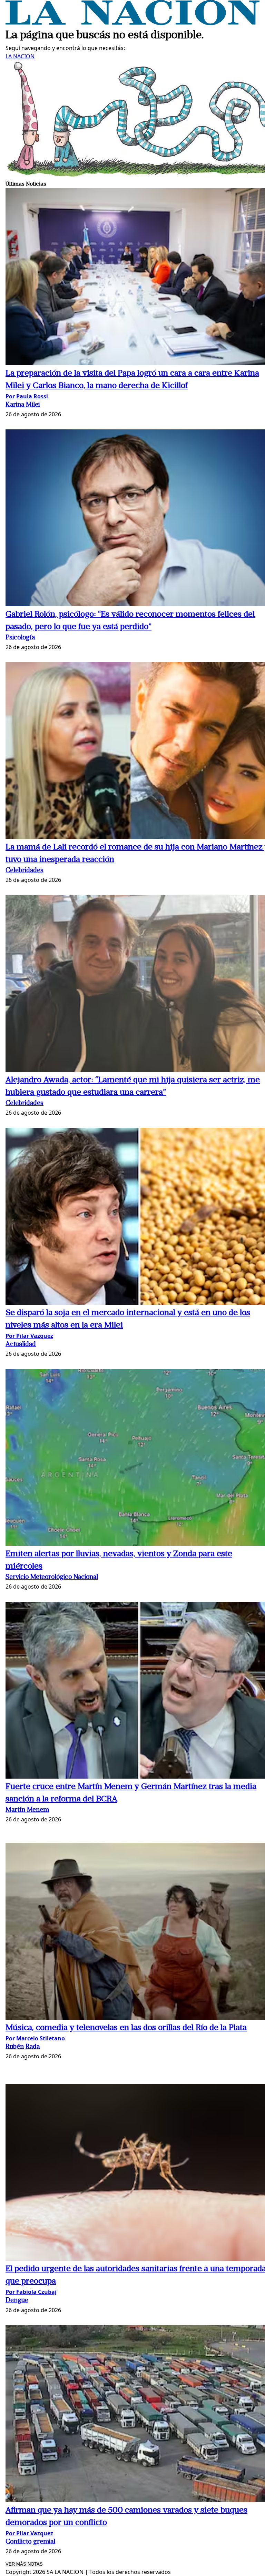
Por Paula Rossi (27, 396)
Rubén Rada (23, 2047)
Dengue (17, 2301)
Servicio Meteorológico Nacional (52, 1577)
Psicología (20, 638)
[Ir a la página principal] (132, 23)
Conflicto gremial (30, 2542)
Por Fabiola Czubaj (31, 2292)
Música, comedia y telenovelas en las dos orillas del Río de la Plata (126, 2028)
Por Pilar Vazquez (29, 1336)
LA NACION (20, 56)
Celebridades (24, 871)
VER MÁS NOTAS (24, 2564)
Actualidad (21, 1345)
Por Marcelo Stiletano (35, 2038)
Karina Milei (23, 405)
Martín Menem (27, 1810)
